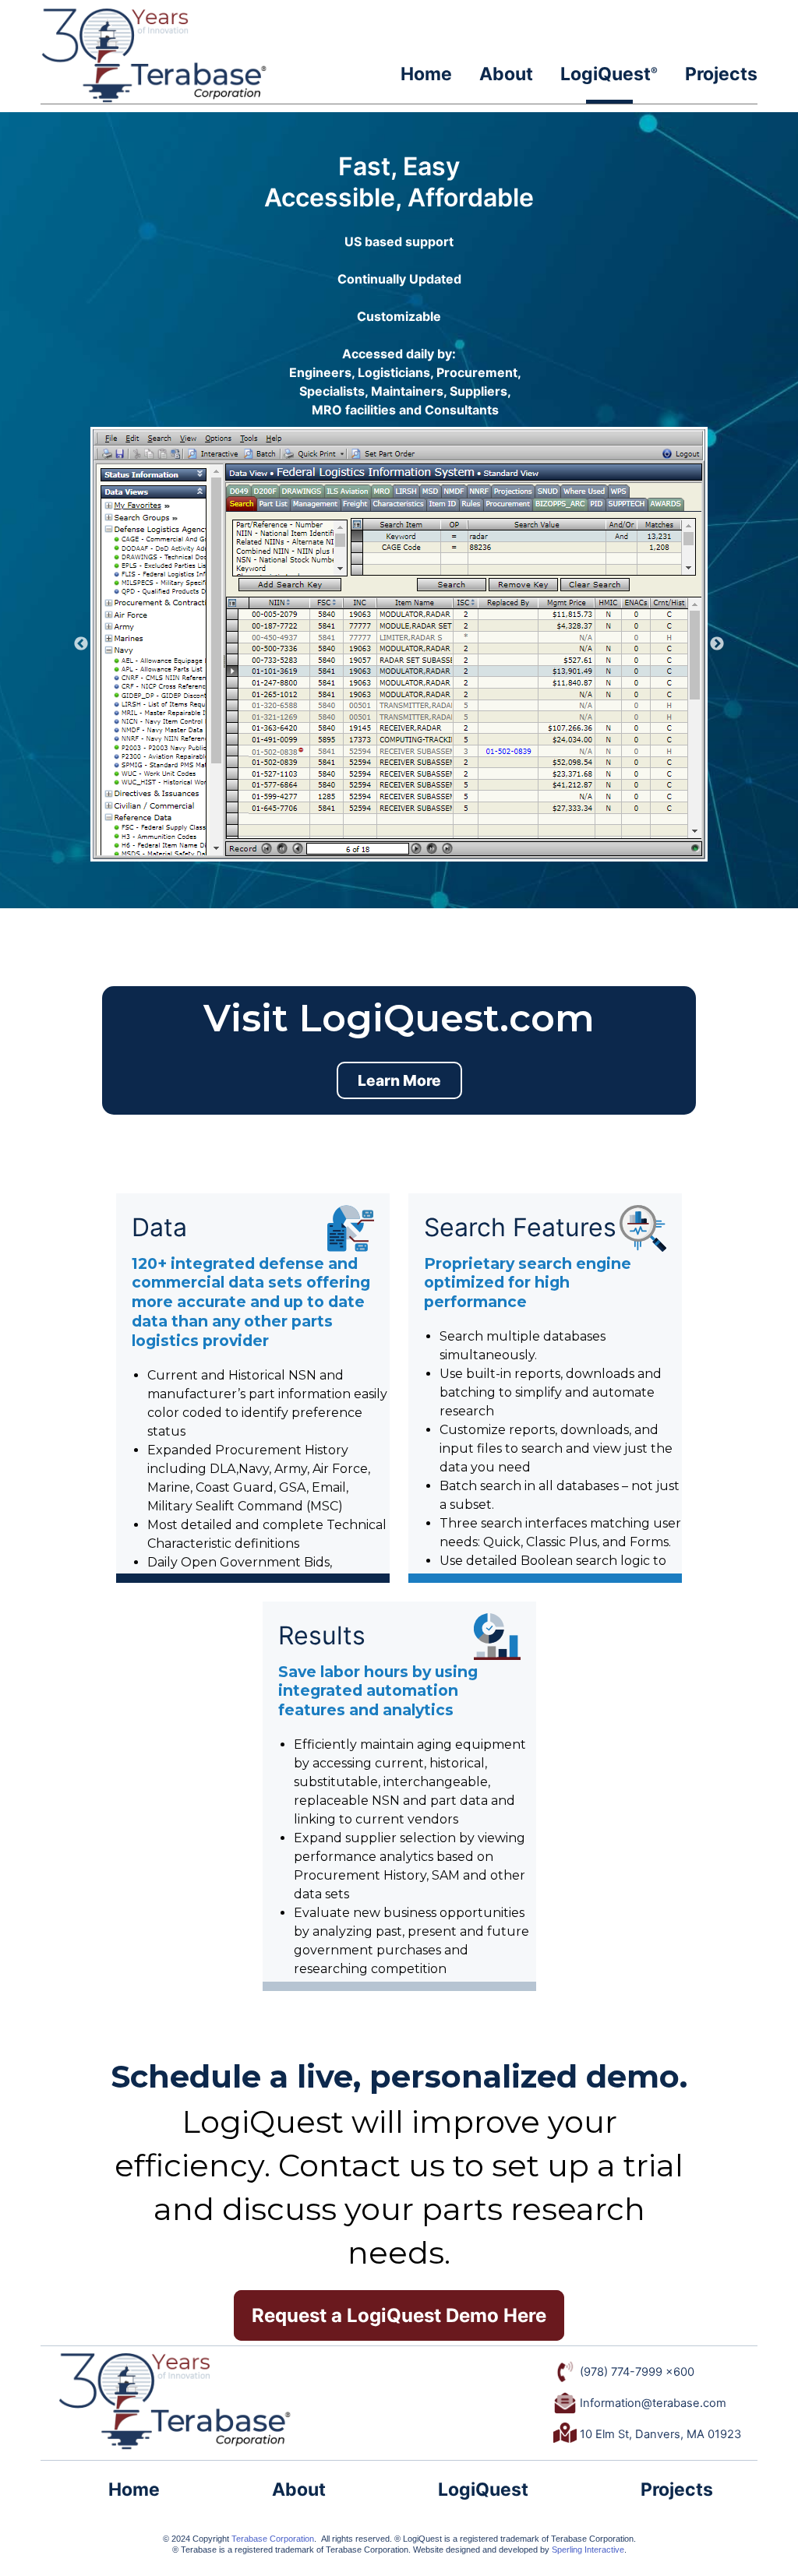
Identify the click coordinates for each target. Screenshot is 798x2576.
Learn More (399, 1080)
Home (426, 74)
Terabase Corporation (273, 2539)
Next (717, 644)
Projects (721, 74)
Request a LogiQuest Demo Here (399, 2315)
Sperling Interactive (588, 2550)
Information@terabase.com (651, 2403)
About (506, 74)
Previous (81, 644)
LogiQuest (609, 74)
